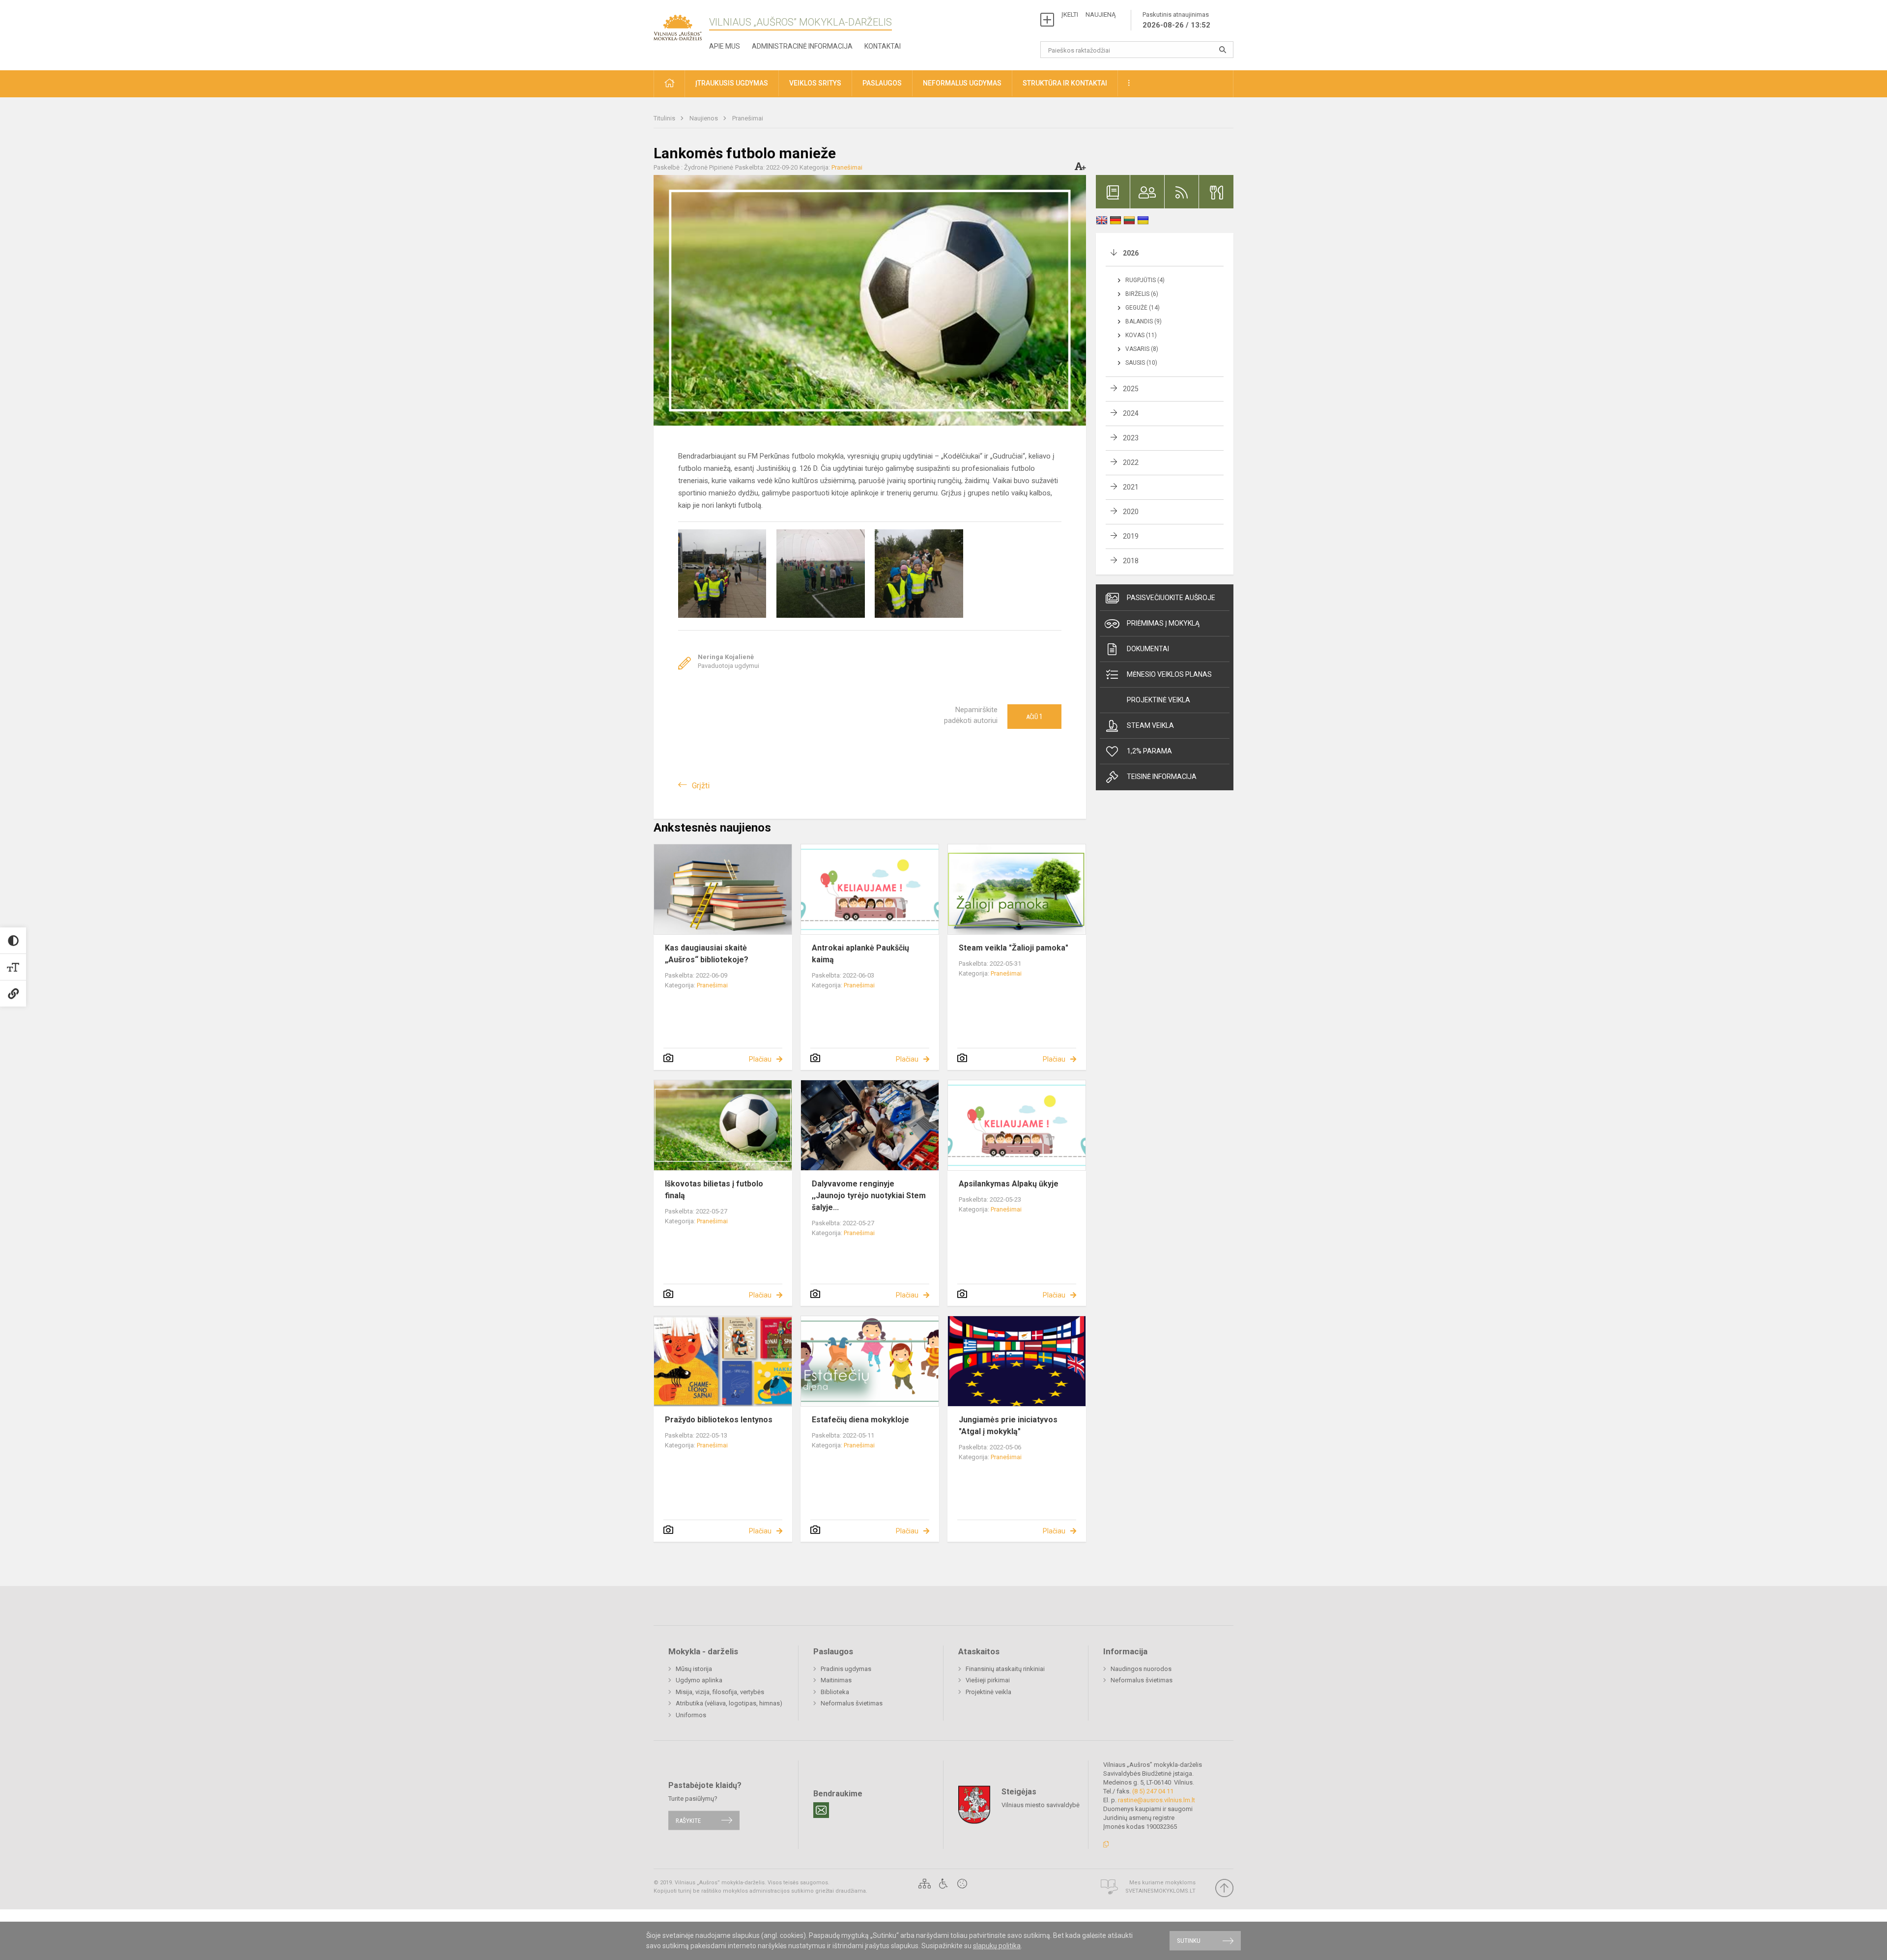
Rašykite (688, 1820)
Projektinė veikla (1158, 700)
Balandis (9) (1144, 321)
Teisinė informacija (1162, 777)
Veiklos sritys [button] (815, 83)
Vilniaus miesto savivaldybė (1041, 1805)
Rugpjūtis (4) (1145, 280)
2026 (1131, 253)
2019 (1131, 536)
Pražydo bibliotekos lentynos (719, 1420)
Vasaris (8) (1142, 349)
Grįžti (701, 786)
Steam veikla (1150, 725)
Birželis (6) (1142, 294)
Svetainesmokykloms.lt (1160, 1891)
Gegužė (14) (1143, 308)
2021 (1131, 487)
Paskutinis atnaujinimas (1176, 20)
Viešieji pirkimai (988, 1680)
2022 (1131, 462)
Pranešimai (748, 118)
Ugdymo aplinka (699, 1680)
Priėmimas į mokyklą (1163, 623)
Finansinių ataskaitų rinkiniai (1005, 1669)
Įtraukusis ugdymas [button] (732, 83)
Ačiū (1034, 717)
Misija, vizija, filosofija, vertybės (720, 1692)
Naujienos (704, 118)
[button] (669, 84)
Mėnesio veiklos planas (1169, 674)
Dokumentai (1148, 649)
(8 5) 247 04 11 (1153, 1791)
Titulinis (665, 118)
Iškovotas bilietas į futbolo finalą (714, 1190)
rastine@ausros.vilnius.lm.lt (1157, 1800)
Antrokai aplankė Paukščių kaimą (860, 954)
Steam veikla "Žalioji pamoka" (1014, 948)
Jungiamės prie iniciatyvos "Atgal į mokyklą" (1008, 1426)
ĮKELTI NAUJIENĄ (1088, 14)
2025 (1131, 389)
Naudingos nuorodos (1141, 1669)
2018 (1131, 561)
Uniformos (691, 1715)
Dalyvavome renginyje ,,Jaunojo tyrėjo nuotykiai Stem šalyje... (869, 1196)
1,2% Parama (1149, 751)
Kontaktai (883, 46)
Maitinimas (836, 1680)
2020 (1131, 512)
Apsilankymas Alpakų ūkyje (1009, 1184)
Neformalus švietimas (852, 1703)
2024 (1131, 413)
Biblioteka (835, 1692)
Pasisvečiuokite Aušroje (1171, 598)
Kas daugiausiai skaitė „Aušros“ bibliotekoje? (707, 954)
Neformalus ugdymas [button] (962, 83)
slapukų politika (997, 1946)
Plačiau (760, 1059)
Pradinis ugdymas (846, 1669)
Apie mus (725, 46)
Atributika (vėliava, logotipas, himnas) (729, 1703)
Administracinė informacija (802, 46)
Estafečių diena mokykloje (860, 1420)
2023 (1131, 438)
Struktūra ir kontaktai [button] (1065, 83)
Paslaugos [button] (882, 83)
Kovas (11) (1141, 335)
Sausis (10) (1141, 363)
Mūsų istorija (694, 1669)
